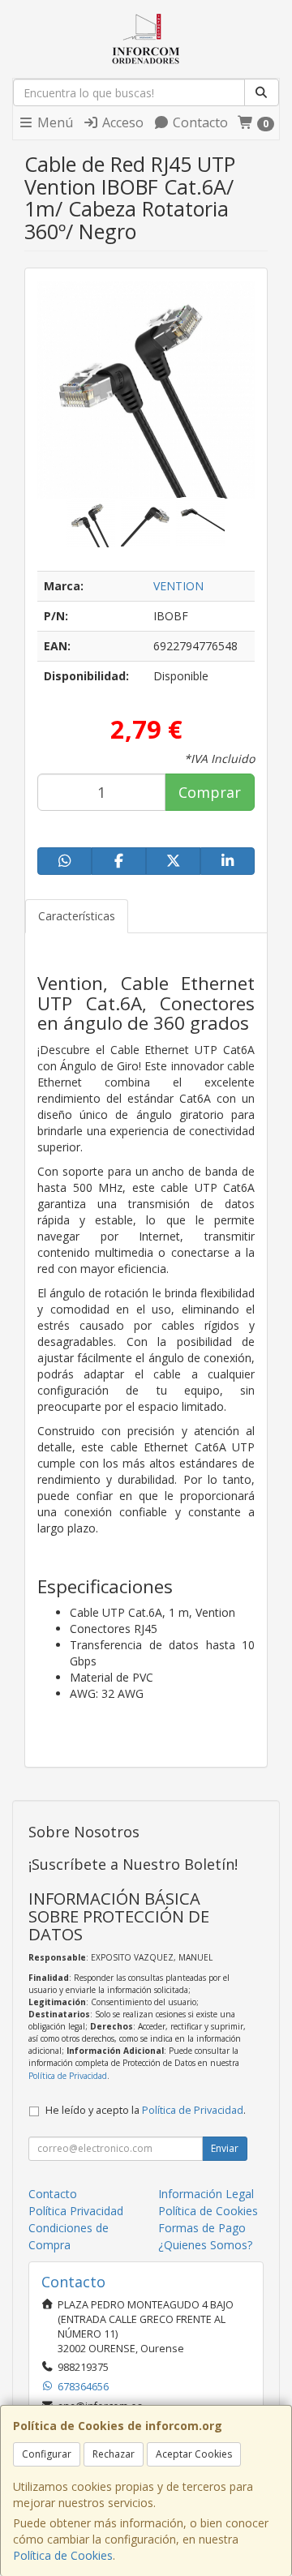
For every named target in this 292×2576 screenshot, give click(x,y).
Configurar (47, 2454)
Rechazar (114, 2454)
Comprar (210, 792)
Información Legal (206, 2194)
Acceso (121, 122)
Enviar (225, 2148)
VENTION (178, 586)
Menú (54, 122)
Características (77, 916)
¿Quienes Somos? (205, 2245)
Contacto (199, 122)
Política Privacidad (76, 2211)
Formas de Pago (202, 2228)
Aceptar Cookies (194, 2454)
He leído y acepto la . (146, 2110)
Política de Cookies (63, 2555)
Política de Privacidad (68, 2076)
